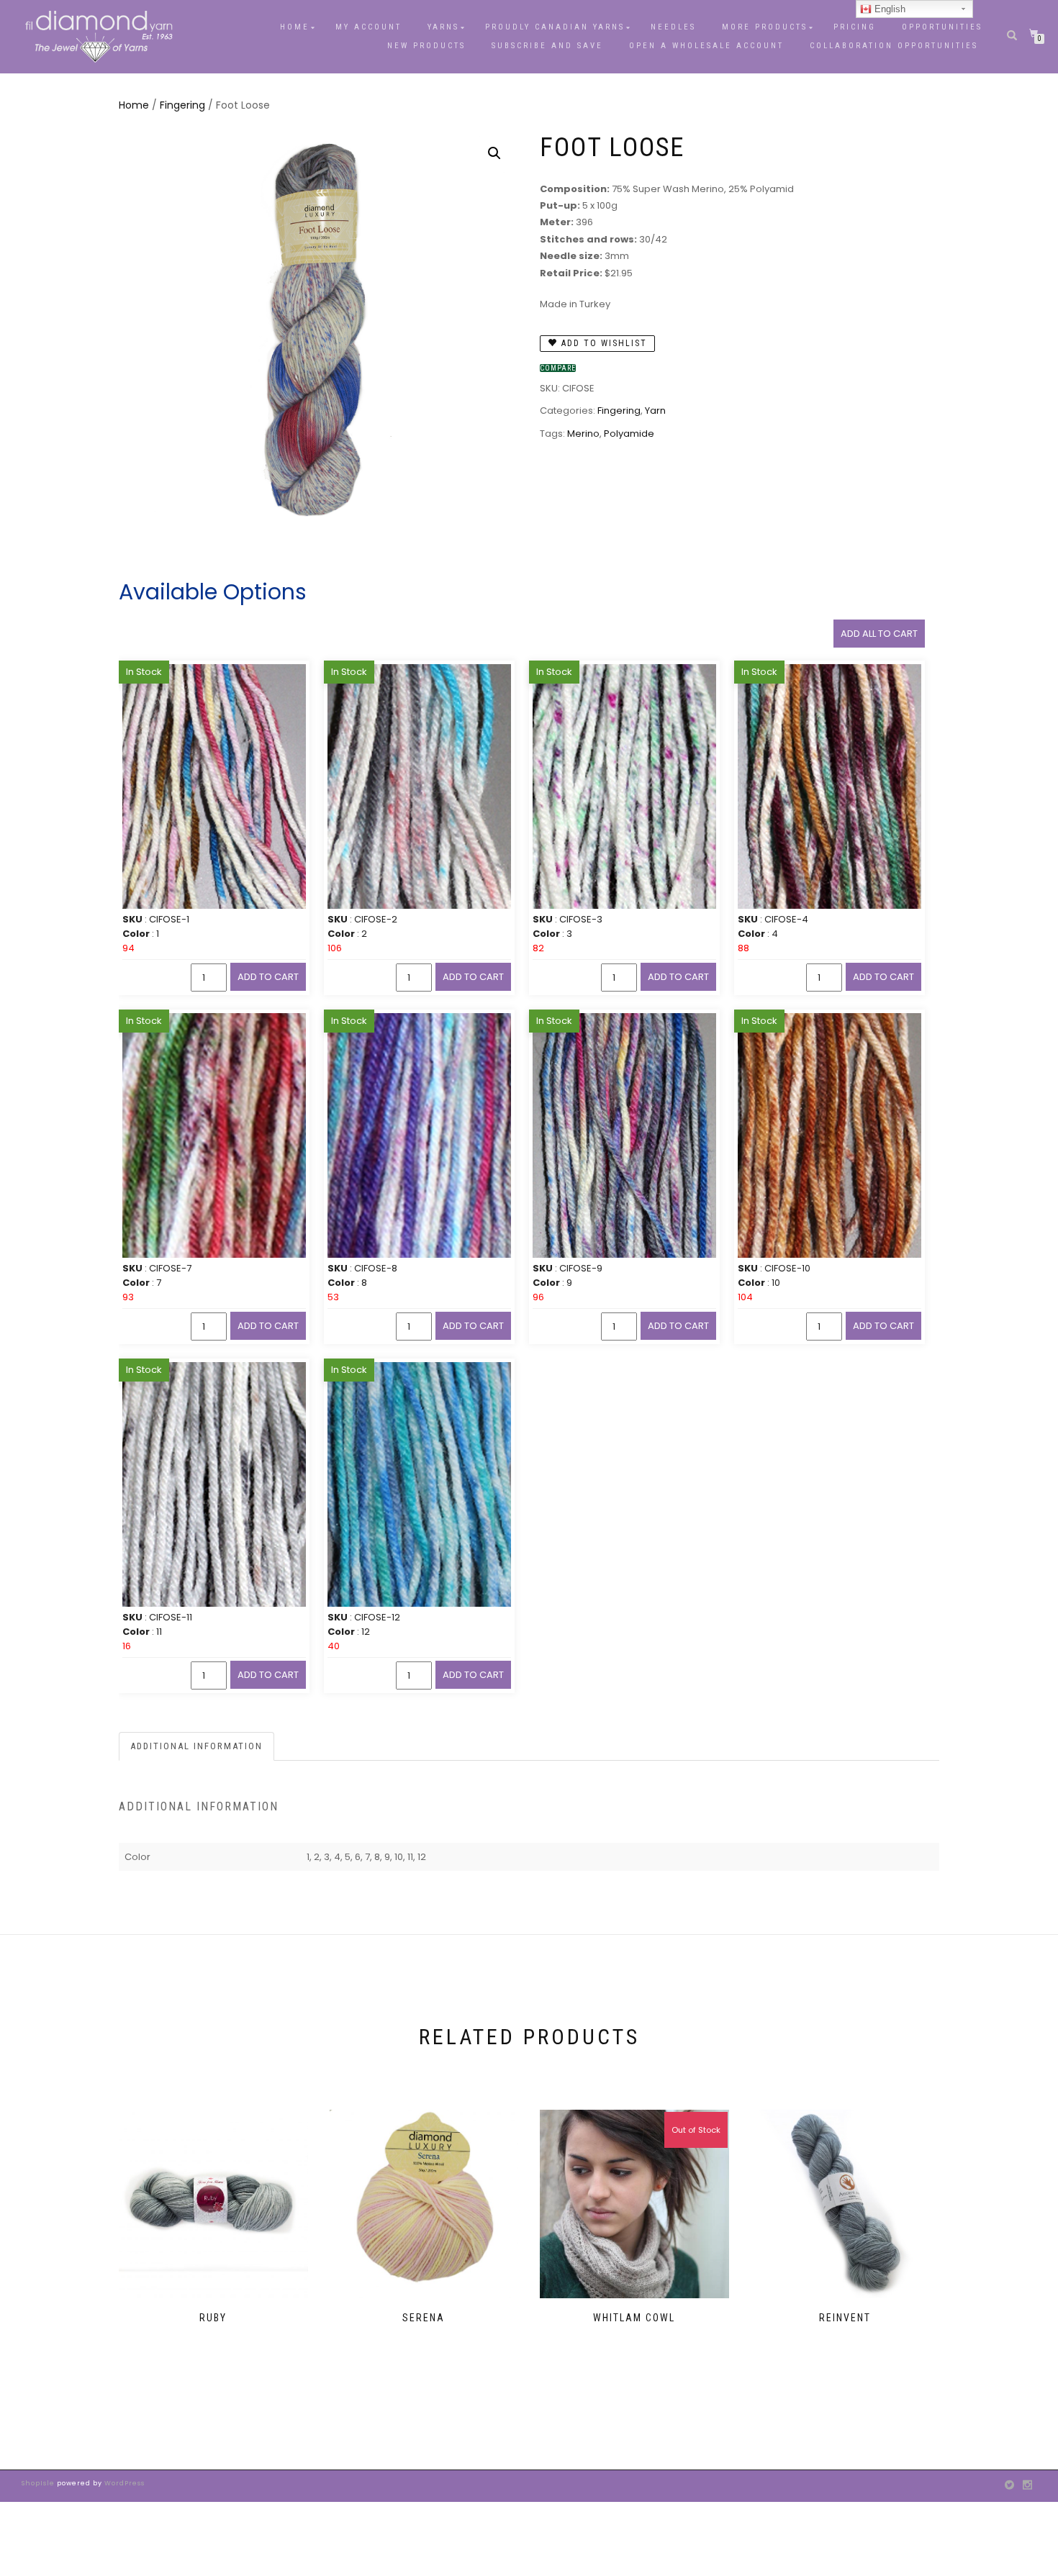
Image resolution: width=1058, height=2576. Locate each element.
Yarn (655, 411)
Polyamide (629, 434)
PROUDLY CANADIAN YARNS (555, 27)
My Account (369, 27)
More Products (765, 27)
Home (295, 27)
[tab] (197, 1747)
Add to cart (268, 977)
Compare (558, 368)
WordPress (123, 2483)
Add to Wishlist (602, 343)
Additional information (196, 1746)
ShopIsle (39, 2483)
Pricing (855, 27)
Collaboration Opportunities (896, 46)
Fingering (182, 105)
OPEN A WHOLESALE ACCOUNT (706, 46)
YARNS (443, 27)
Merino (583, 434)
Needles (673, 27)
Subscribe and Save (547, 46)
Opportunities (942, 27)
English (889, 9)
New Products (426, 46)
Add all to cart (879, 634)
